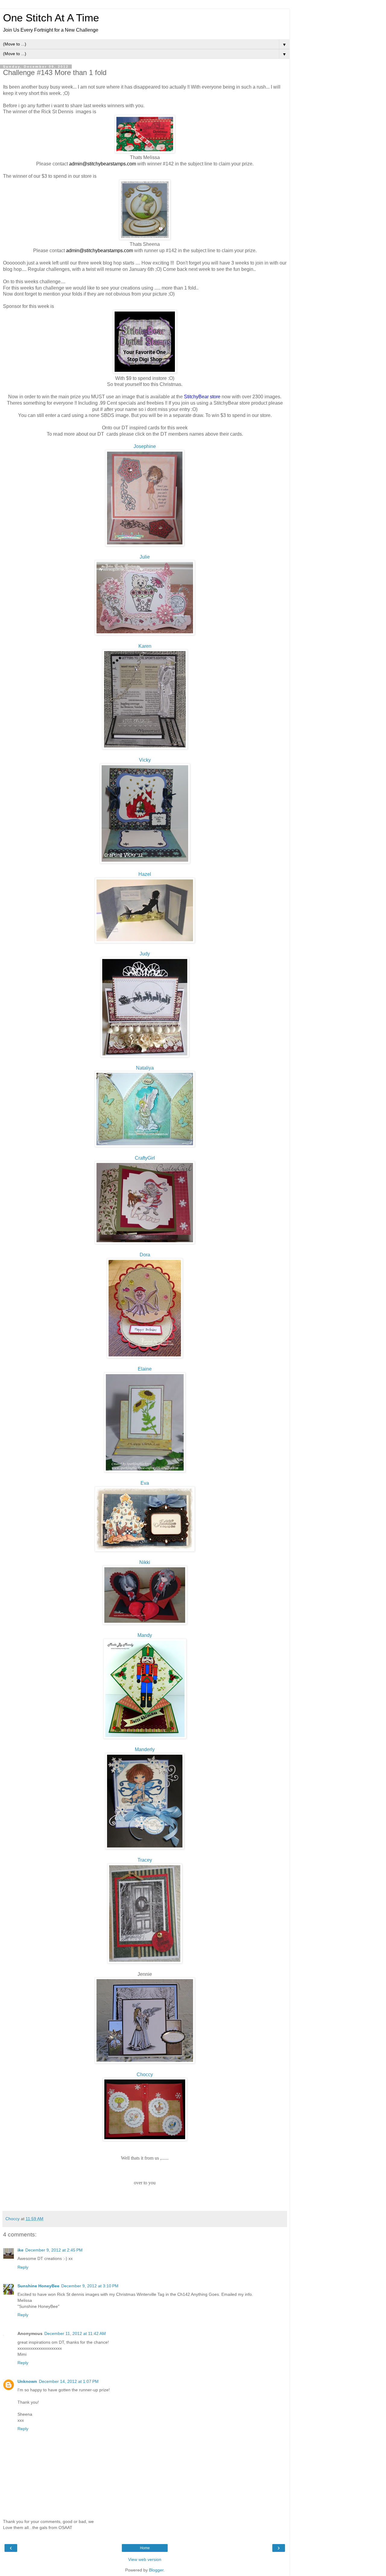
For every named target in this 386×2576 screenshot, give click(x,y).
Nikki (145, 1562)
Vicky (145, 760)
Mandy (145, 1635)
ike (21, 2250)
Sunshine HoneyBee (38, 2286)
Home (145, 2548)
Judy (145, 954)
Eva (145, 1483)
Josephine (145, 446)
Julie (145, 557)
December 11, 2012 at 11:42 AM (75, 2333)
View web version (145, 2559)
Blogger (156, 2570)
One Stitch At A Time (51, 18)
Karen (145, 646)
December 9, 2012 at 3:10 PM (90, 2286)
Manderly (145, 1749)
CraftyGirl (145, 1158)
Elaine (145, 1369)
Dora (145, 1255)
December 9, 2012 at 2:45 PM (54, 2250)
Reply (23, 2267)
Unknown (27, 2381)
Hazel (145, 874)
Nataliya (145, 1068)
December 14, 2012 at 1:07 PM (69, 2381)
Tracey (145, 1860)
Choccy (145, 2075)
